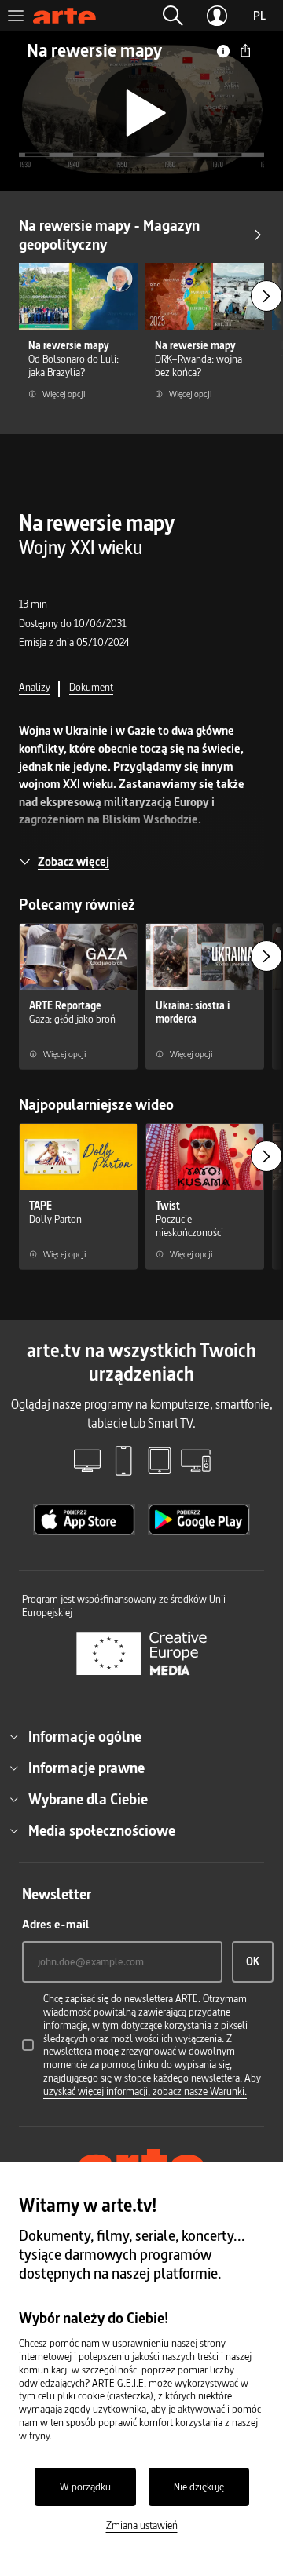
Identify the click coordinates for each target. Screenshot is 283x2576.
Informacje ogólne (85, 1736)
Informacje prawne (86, 1768)
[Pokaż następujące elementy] (266, 296)
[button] (173, 16)
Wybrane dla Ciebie (88, 1799)
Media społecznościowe (102, 1830)
